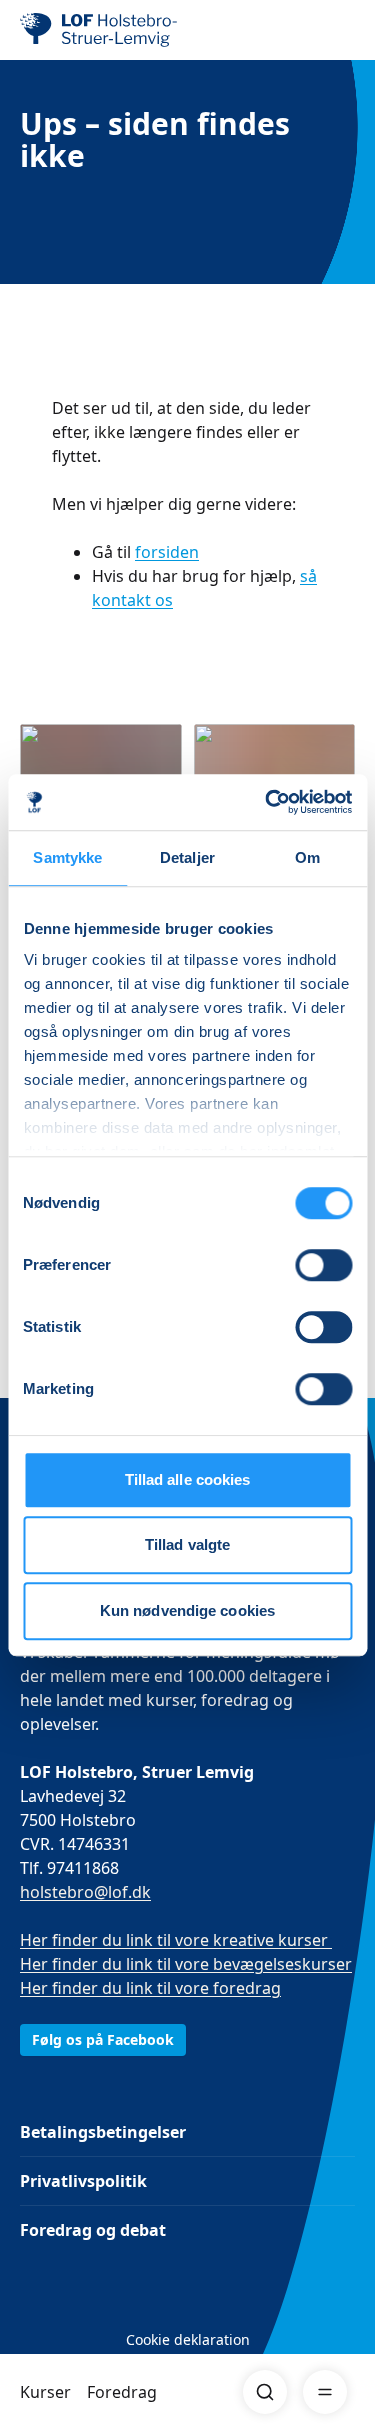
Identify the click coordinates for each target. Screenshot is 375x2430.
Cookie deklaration (188, 2339)
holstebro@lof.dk (85, 1892)
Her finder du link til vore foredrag (150, 1988)
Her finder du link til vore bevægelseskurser (186, 1964)
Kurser (45, 2392)
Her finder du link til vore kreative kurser (176, 1940)
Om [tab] (307, 857)
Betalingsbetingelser (103, 2132)
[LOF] (121, 30)
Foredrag (122, 2392)
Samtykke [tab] (67, 857)
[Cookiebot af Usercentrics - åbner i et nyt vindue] (267, 802)
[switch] (323, 1265)
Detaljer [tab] (187, 857)
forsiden (167, 552)
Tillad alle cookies (188, 1479)
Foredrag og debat (93, 2230)
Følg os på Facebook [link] (103, 2039)
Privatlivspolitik (83, 2181)
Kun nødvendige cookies (187, 1610)
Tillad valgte (187, 1544)
